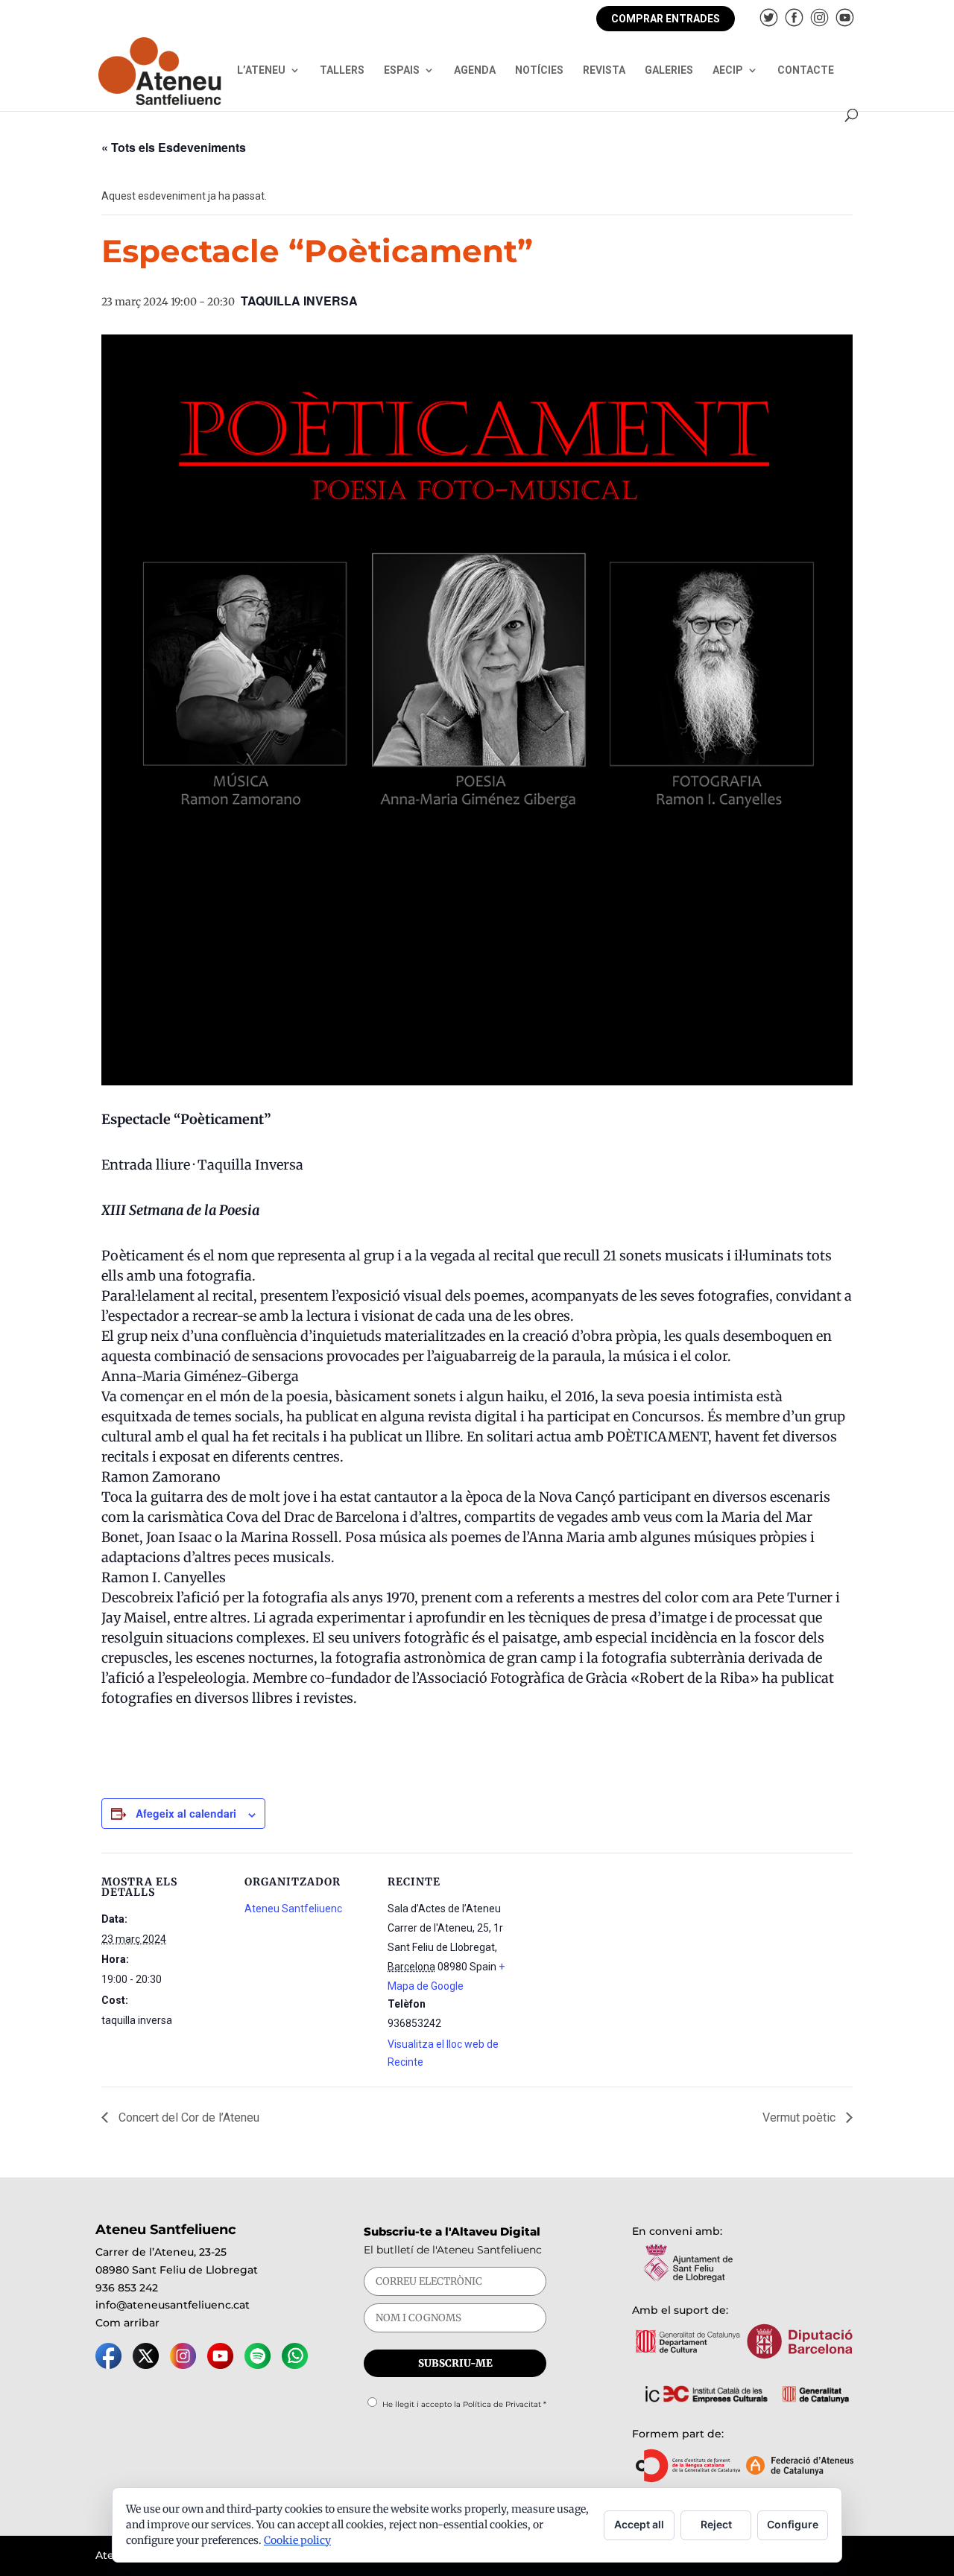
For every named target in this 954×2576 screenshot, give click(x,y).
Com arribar (127, 2323)
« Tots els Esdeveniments (174, 147)
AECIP (728, 70)
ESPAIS (402, 70)
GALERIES (669, 70)
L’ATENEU (261, 70)
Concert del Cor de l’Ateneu (187, 2117)
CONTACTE (806, 70)
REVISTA (604, 70)
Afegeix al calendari (186, 1813)
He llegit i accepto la (464, 2404)
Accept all (639, 2524)
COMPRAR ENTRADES (666, 19)
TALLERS (342, 70)
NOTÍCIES (539, 70)
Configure (793, 2524)
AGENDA (475, 70)
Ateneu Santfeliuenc (293, 1909)
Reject (716, 2524)
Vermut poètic (800, 2117)
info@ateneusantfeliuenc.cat (173, 2305)
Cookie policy (297, 2540)
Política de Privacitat (502, 2404)
